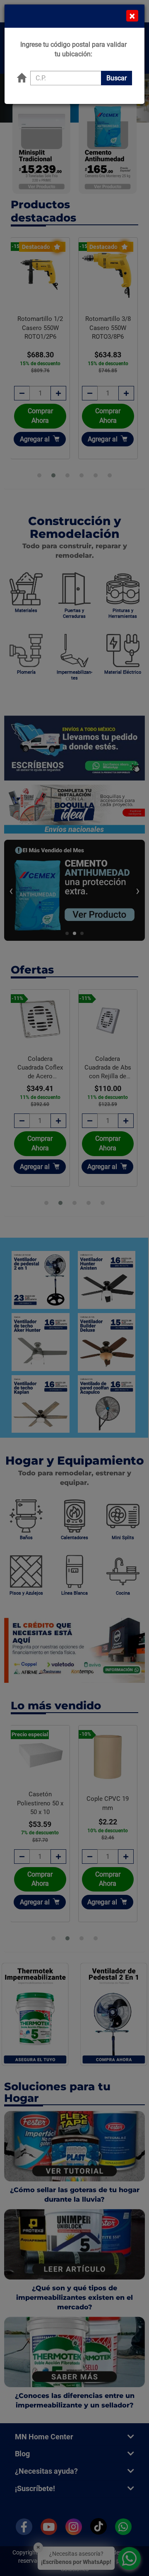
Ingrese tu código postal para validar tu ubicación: (73, 49)
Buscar (117, 78)
